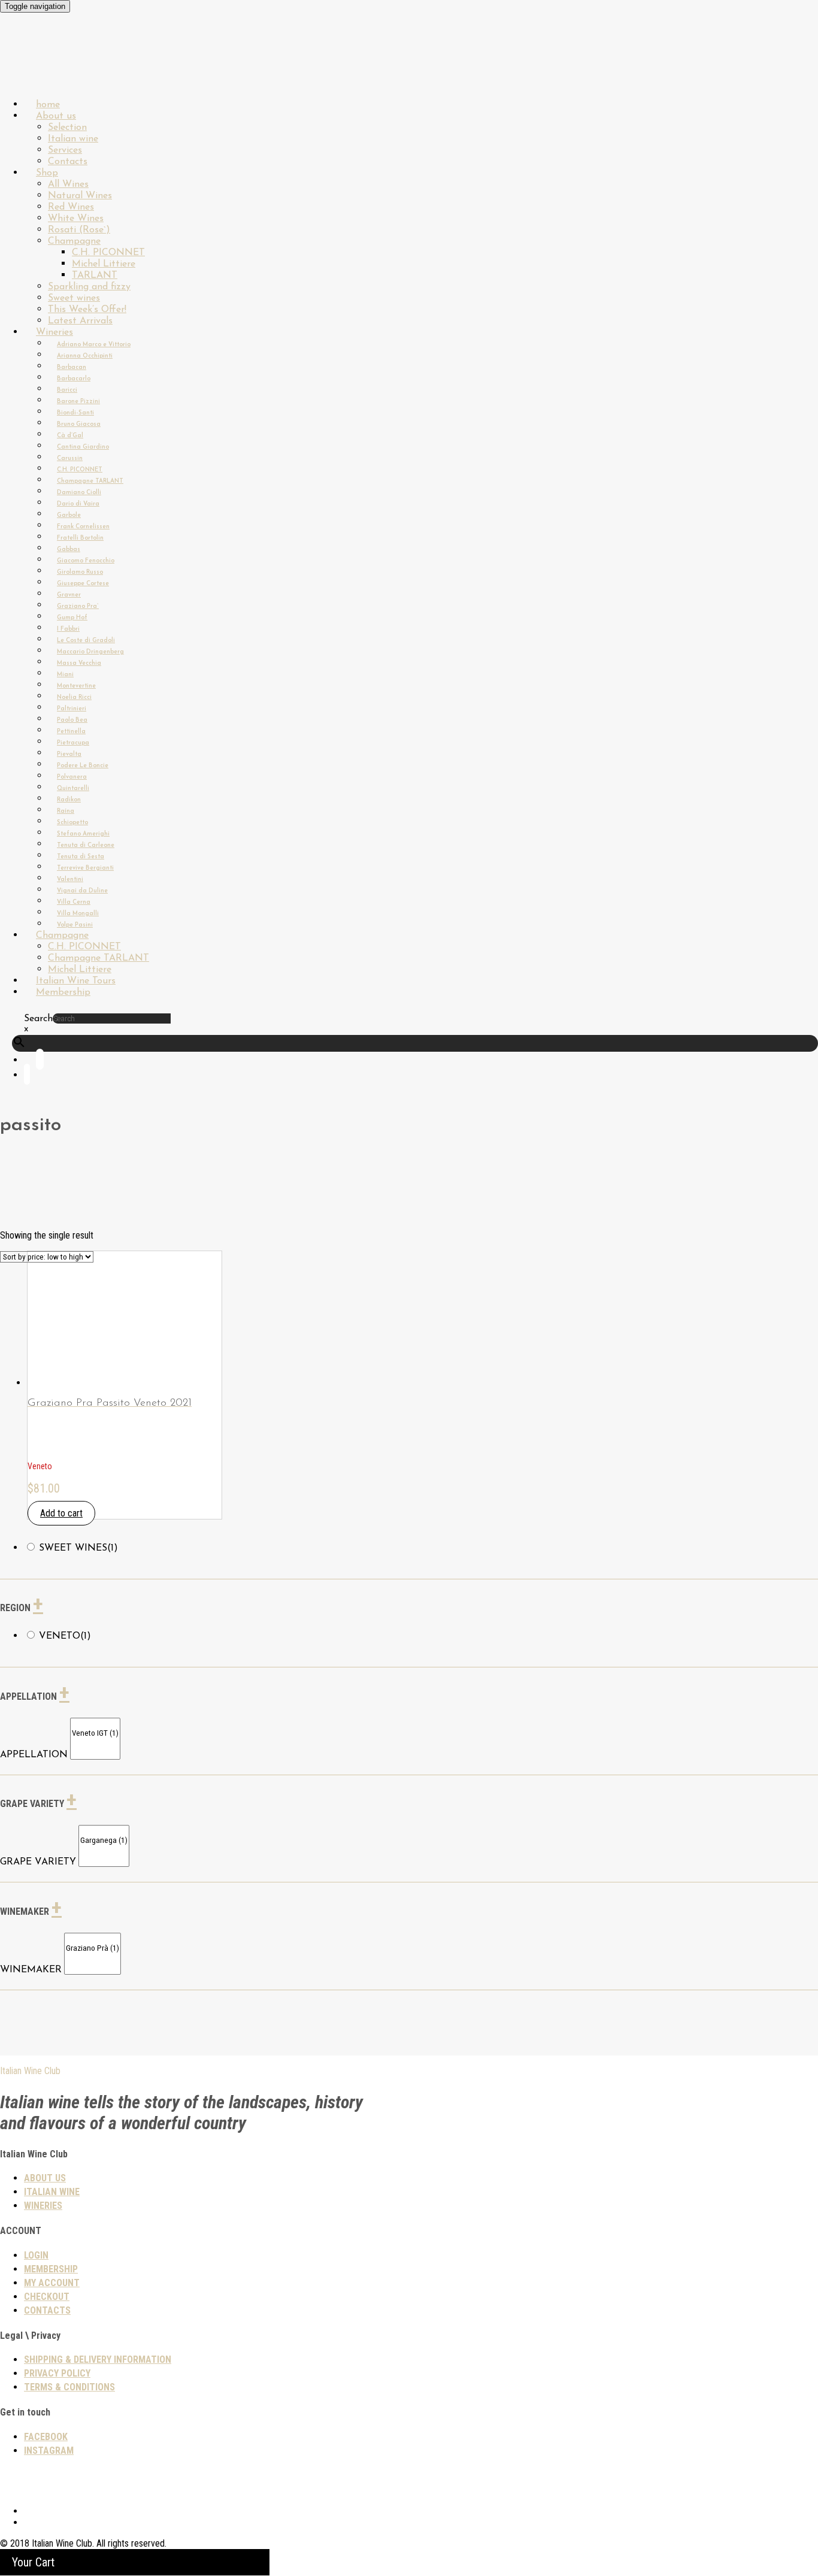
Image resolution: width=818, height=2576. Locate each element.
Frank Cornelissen (83, 527)
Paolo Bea (72, 720)
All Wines (68, 184)
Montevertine (76, 686)
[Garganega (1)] (104, 1841)
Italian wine (73, 139)
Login (36, 2255)
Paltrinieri (72, 709)
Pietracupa (73, 743)
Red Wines (71, 207)
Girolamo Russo (80, 572)
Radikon (69, 800)
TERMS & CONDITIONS (69, 2387)
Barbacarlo (74, 379)
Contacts (47, 2310)
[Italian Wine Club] (32, 72)
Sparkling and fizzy (89, 287)
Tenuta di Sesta (81, 857)
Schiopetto (72, 823)
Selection (67, 128)
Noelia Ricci (74, 697)
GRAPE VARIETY (38, 1862)
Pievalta (69, 754)
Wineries (54, 332)
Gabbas (69, 550)
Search (38, 1019)
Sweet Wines (78, 1548)
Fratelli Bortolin (80, 538)
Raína (66, 811)
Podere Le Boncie (83, 766)
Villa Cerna (74, 902)
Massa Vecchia (79, 663)
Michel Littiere (104, 264)
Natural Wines (80, 196)
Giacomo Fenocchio (86, 561)
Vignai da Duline (82, 891)
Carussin (70, 458)
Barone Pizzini (78, 402)
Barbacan (72, 367)
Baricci (67, 390)
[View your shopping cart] (27, 1077)
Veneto (65, 1636)
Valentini (70, 880)
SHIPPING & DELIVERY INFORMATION (98, 2359)
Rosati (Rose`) (79, 230)
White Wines (76, 219)
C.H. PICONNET (108, 253)
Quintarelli (73, 788)
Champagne (74, 241)
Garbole (69, 515)
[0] (95, 1723)
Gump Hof (72, 618)
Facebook (46, 2437)
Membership (63, 992)
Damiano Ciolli (79, 493)
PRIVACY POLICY (57, 2373)
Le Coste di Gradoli (86, 641)
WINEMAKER (31, 1970)
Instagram (49, 2451)
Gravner (69, 595)
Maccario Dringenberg (90, 652)
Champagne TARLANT (90, 481)
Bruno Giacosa (79, 424)
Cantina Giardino (83, 447)
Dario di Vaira (78, 504)
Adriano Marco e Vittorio (94, 345)
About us (56, 116)
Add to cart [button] (61, 1513)
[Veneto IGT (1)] (95, 1734)
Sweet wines (74, 298)
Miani (65, 675)
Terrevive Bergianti (85, 868)
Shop (47, 173)
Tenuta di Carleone (86, 845)
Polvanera (72, 777)
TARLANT (95, 276)
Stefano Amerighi (83, 834)
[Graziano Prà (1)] (93, 1949)
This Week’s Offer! (87, 310)
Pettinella (71, 732)
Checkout (47, 2297)
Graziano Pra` (78, 606)
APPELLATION (34, 1755)
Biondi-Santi (75, 413)
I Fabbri (68, 629)
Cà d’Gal (70, 436)
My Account (52, 2283)
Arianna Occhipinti (85, 356)
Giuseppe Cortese (83, 584)
